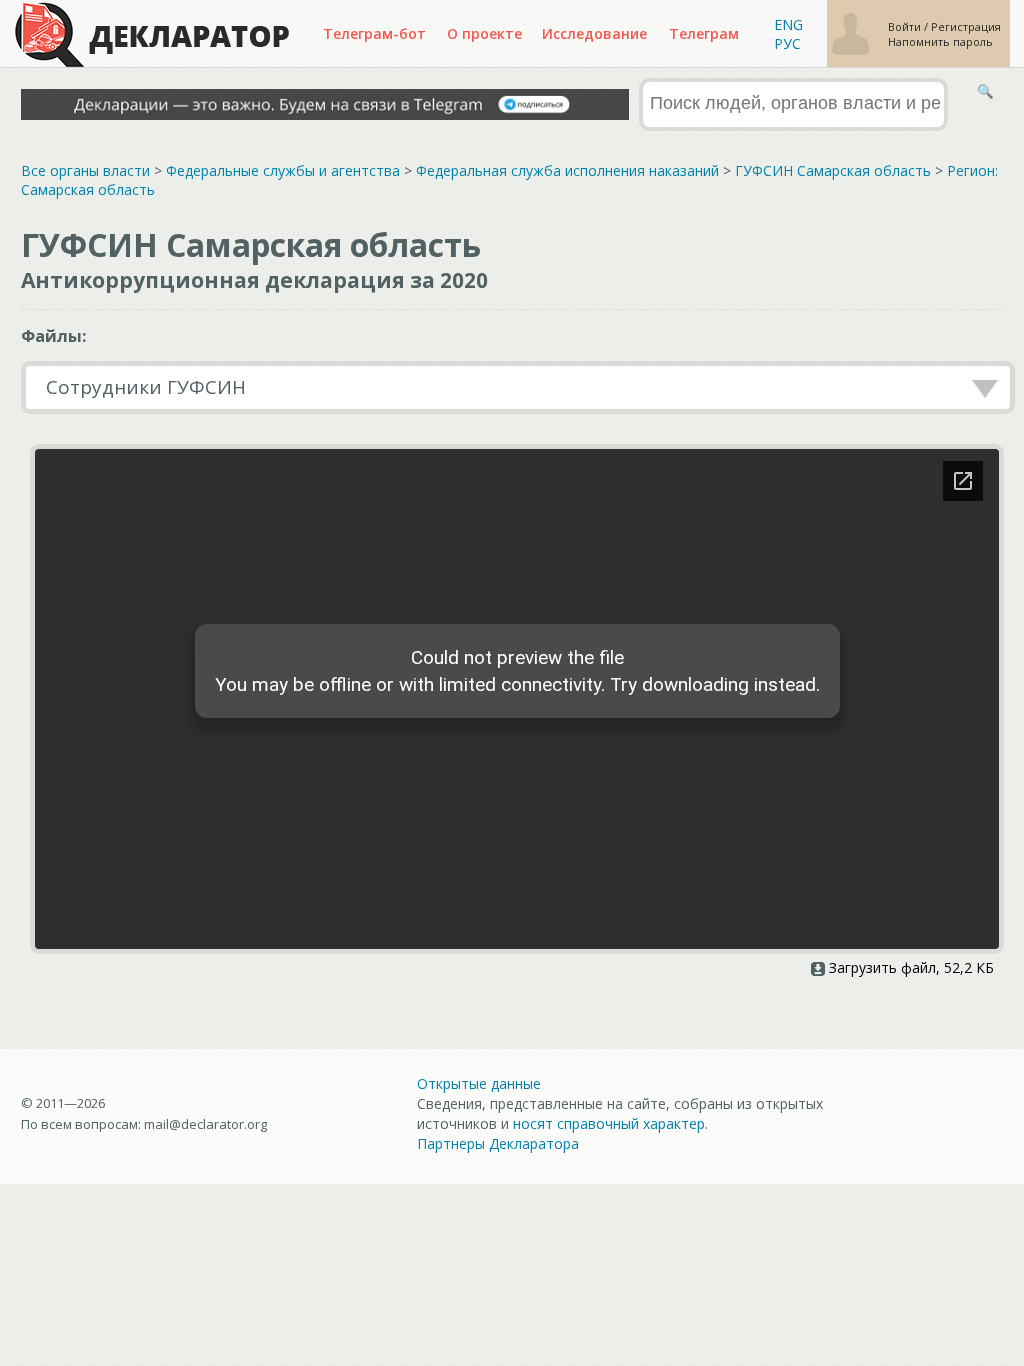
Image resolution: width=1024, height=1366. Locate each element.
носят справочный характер (609, 1123)
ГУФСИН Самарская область (833, 170)
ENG (788, 24)
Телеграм (704, 33)
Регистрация (966, 26)
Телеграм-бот (374, 33)
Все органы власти (85, 170)
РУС (787, 43)
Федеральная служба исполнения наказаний (567, 170)
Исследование (594, 33)
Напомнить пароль (940, 41)
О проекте (484, 33)
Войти (906, 26)
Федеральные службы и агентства (283, 170)
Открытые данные (479, 1083)
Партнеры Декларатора (498, 1143)
